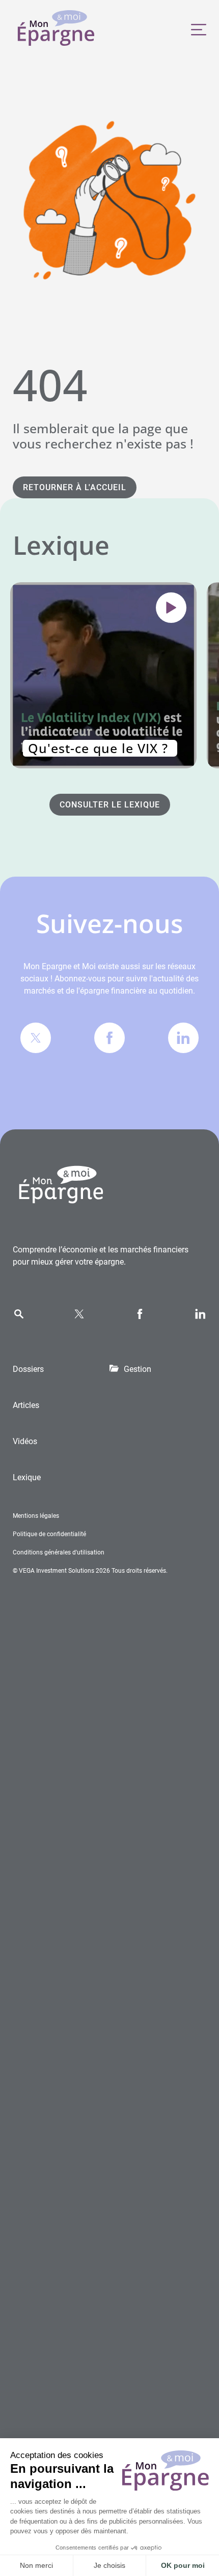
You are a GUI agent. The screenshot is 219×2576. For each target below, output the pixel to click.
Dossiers (28, 1369)
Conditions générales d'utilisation (59, 1552)
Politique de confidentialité (49, 1534)
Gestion (138, 1369)
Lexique (27, 1477)
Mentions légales (36, 1516)
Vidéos (25, 1441)
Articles (26, 1405)
